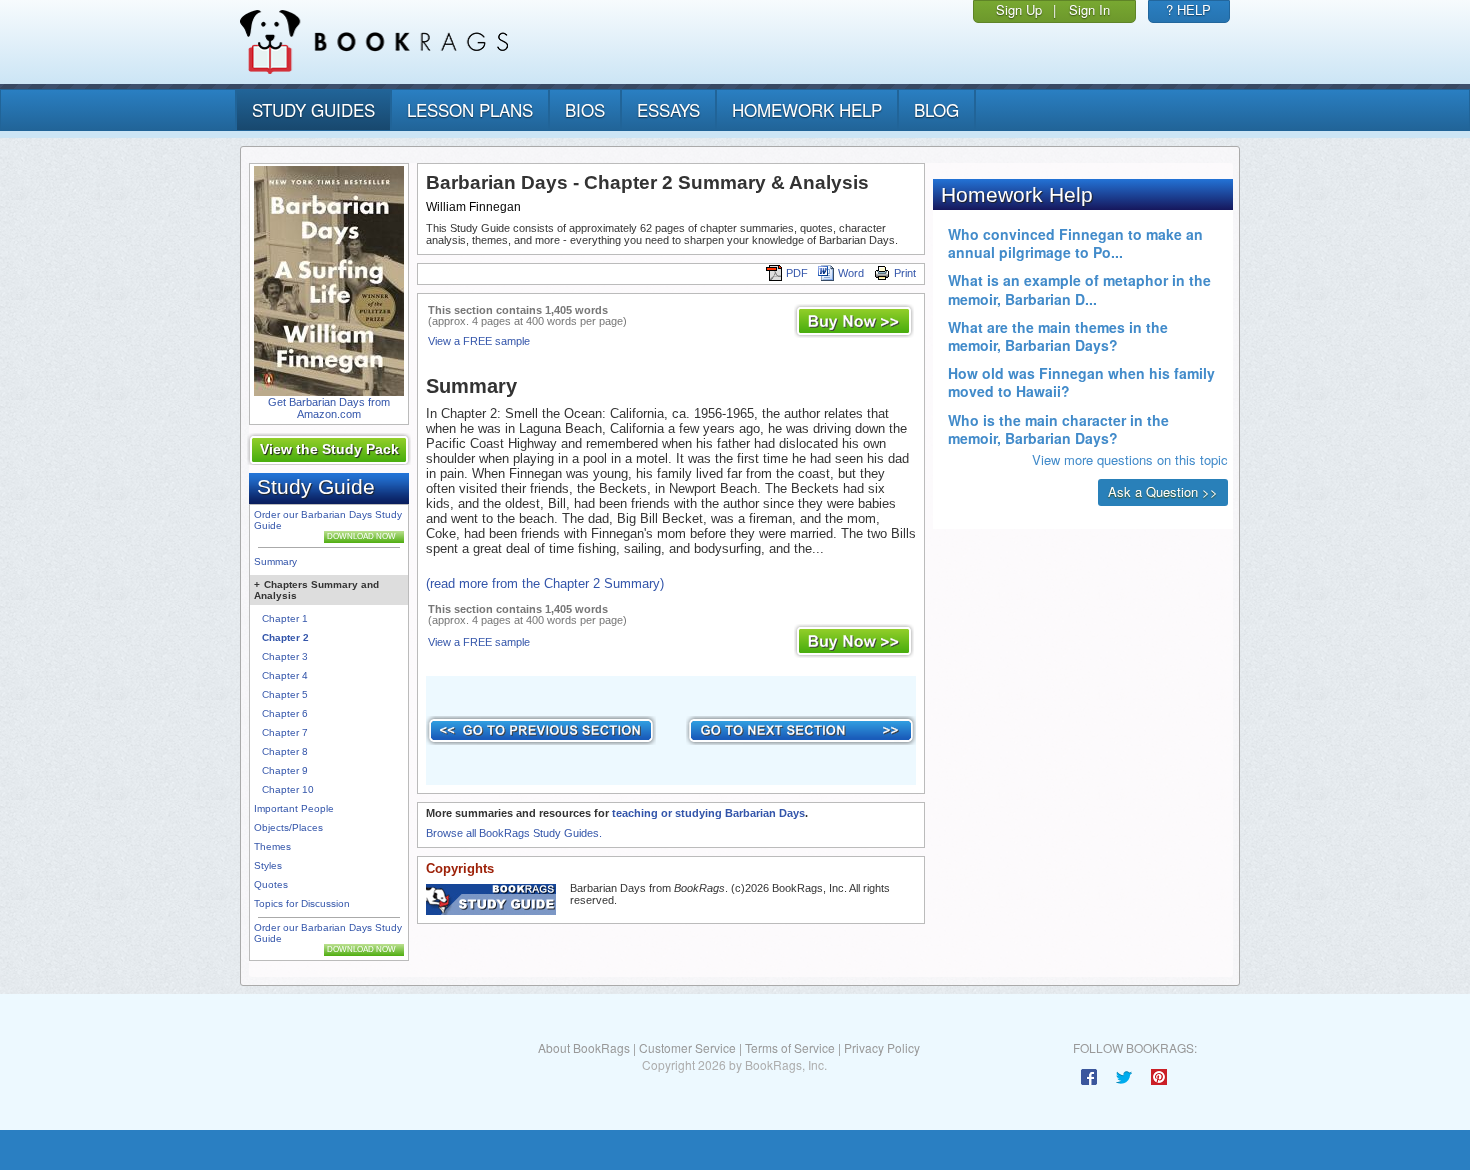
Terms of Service (790, 1047)
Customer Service (687, 1047)
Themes (272, 846)
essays (668, 109)
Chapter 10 (288, 789)
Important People (294, 808)
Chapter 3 (285, 656)
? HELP (1188, 9)
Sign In (1089, 9)
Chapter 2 (285, 637)
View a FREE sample (479, 341)
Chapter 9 (285, 770)
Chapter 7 (285, 732)
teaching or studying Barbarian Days (708, 813)
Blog (936, 109)
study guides (313, 109)
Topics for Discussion (302, 903)
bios (585, 109)
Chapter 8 (285, 751)
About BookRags (584, 1047)
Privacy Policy (882, 1047)
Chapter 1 (285, 618)
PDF (797, 273)
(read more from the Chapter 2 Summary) (545, 583)
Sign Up (1019, 9)
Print (905, 273)
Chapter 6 (285, 713)
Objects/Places (288, 827)
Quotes (271, 884)
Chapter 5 (285, 694)
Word (851, 273)
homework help (807, 109)
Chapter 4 (285, 675)
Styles (268, 865)
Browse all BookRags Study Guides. (514, 833)
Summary (275, 561)
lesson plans (470, 109)
